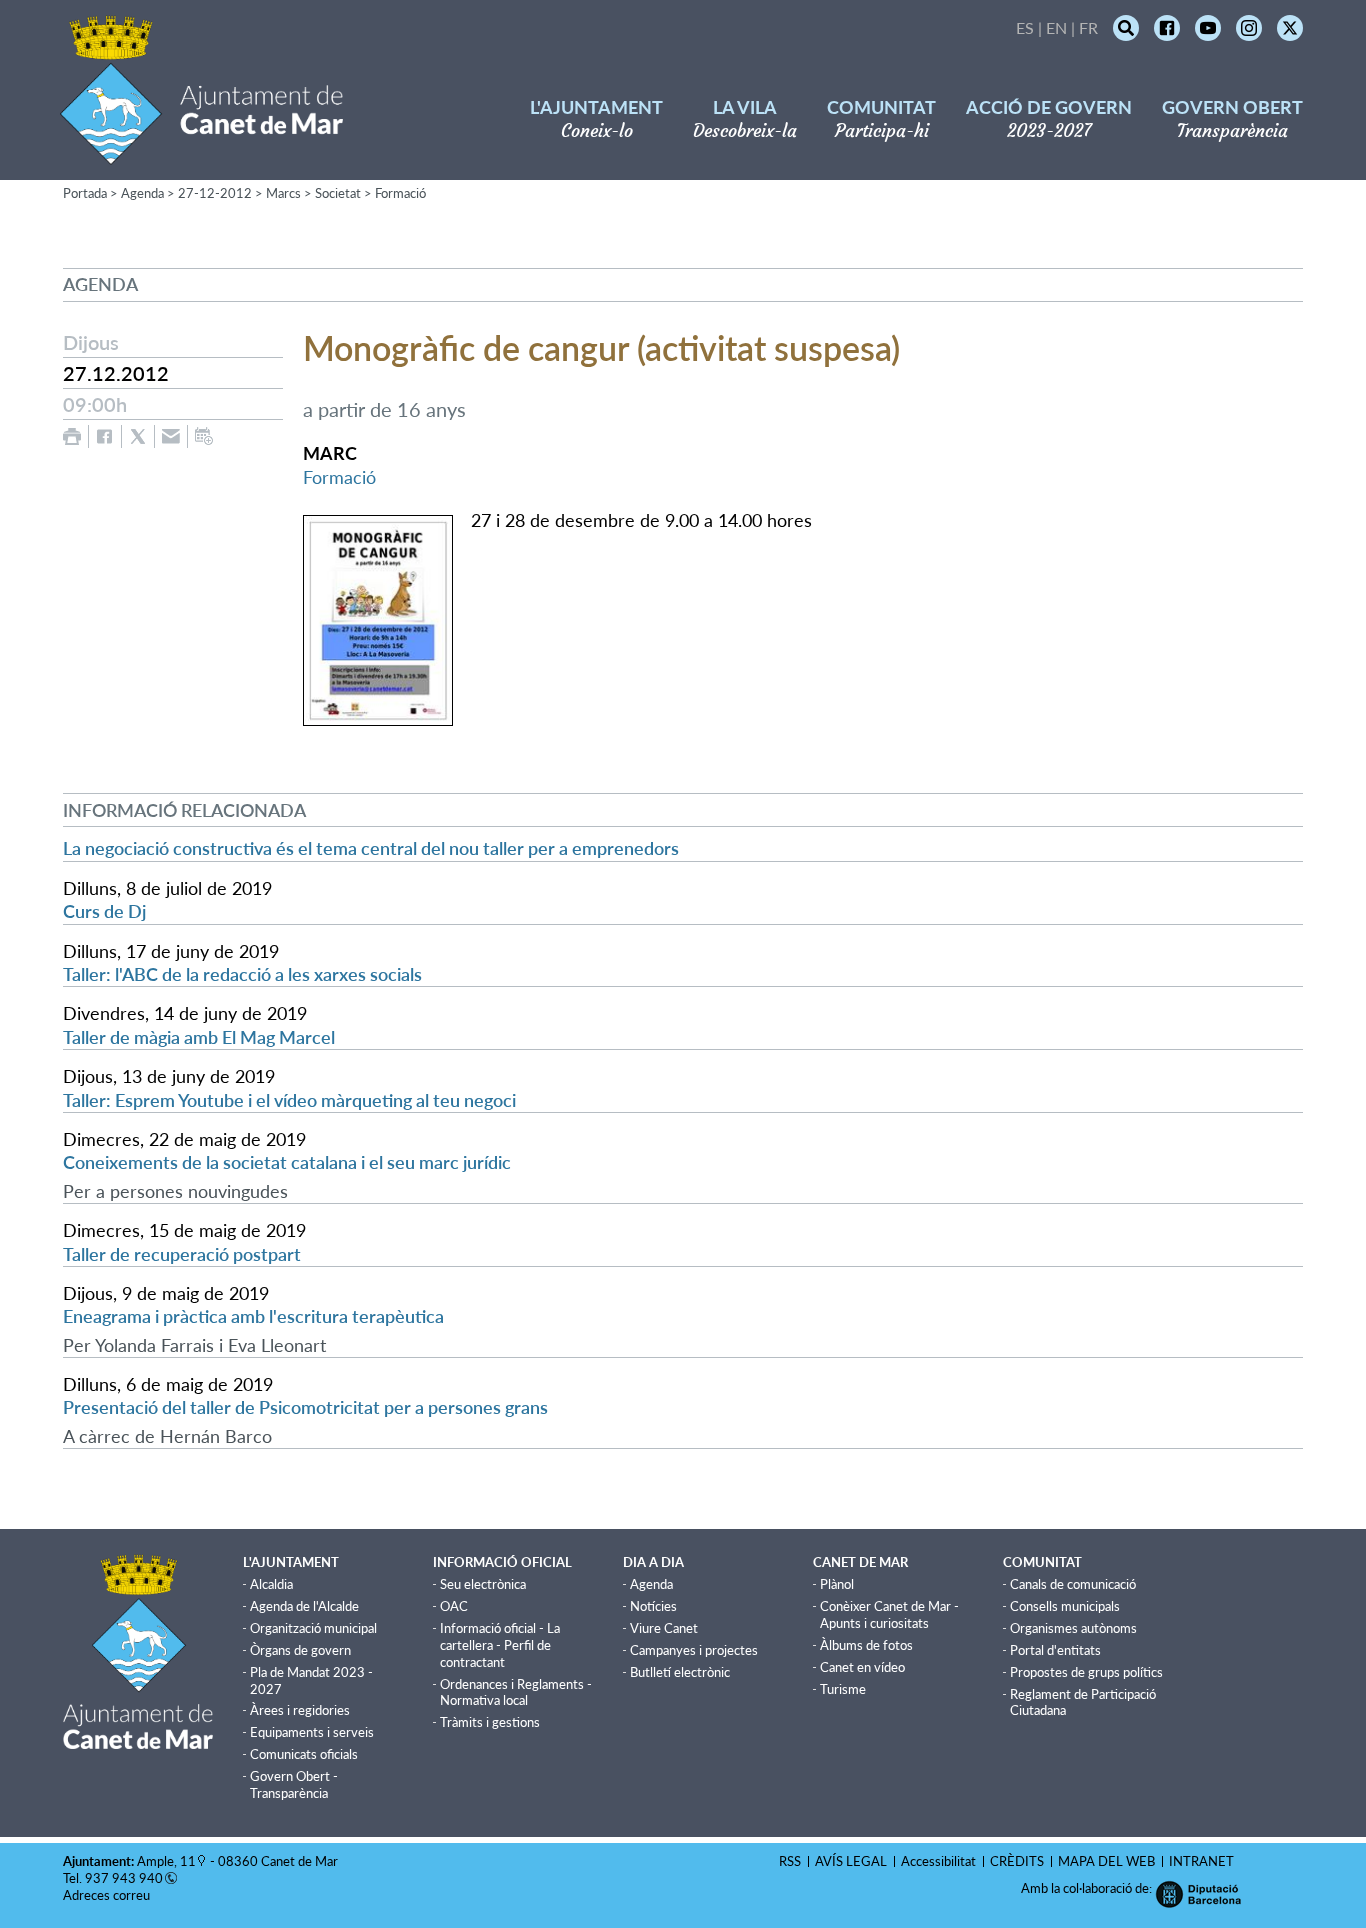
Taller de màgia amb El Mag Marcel (199, 1037)
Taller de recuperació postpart (182, 1254)
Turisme (843, 1689)
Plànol (837, 1584)
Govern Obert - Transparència (294, 1784)
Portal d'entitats (1055, 1650)
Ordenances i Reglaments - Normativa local (516, 1692)
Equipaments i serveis (312, 1732)
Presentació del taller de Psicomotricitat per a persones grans (305, 1407)
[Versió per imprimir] (72, 436)
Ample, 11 (166, 1861)
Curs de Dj (104, 911)
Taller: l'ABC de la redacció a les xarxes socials (242, 974)
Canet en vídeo (862, 1667)
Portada (85, 193)
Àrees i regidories (300, 1710)
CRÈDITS (1017, 1861)
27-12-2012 (215, 193)
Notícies (653, 1606)
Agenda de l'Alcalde (304, 1606)
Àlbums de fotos (866, 1645)
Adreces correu (108, 1895)
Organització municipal (313, 1628)
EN (1056, 27)
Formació (400, 193)
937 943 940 (124, 1878)
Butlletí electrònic (680, 1672)
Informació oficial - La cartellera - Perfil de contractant (500, 1645)
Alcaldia (271, 1584)
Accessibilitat (938, 1861)
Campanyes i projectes (694, 1650)
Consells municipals (1065, 1606)
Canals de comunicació (1073, 1584)
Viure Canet (664, 1628)
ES (1025, 27)
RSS (790, 1861)
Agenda (142, 193)
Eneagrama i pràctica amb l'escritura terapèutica (253, 1316)
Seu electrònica (483, 1584)
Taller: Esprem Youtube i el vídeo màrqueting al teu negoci (289, 1100)
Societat (338, 193)
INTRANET (1201, 1861)
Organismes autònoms (1073, 1628)
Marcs (283, 193)
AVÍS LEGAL (851, 1861)
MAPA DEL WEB (1106, 1861)
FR (1088, 27)
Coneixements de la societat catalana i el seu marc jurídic (287, 1162)
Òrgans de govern (300, 1650)
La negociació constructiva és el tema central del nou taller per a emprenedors (371, 848)
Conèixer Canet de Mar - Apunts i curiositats (889, 1614)
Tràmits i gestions (490, 1722)
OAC (454, 1606)
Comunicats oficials (304, 1754)
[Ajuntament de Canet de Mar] (201, 152)
